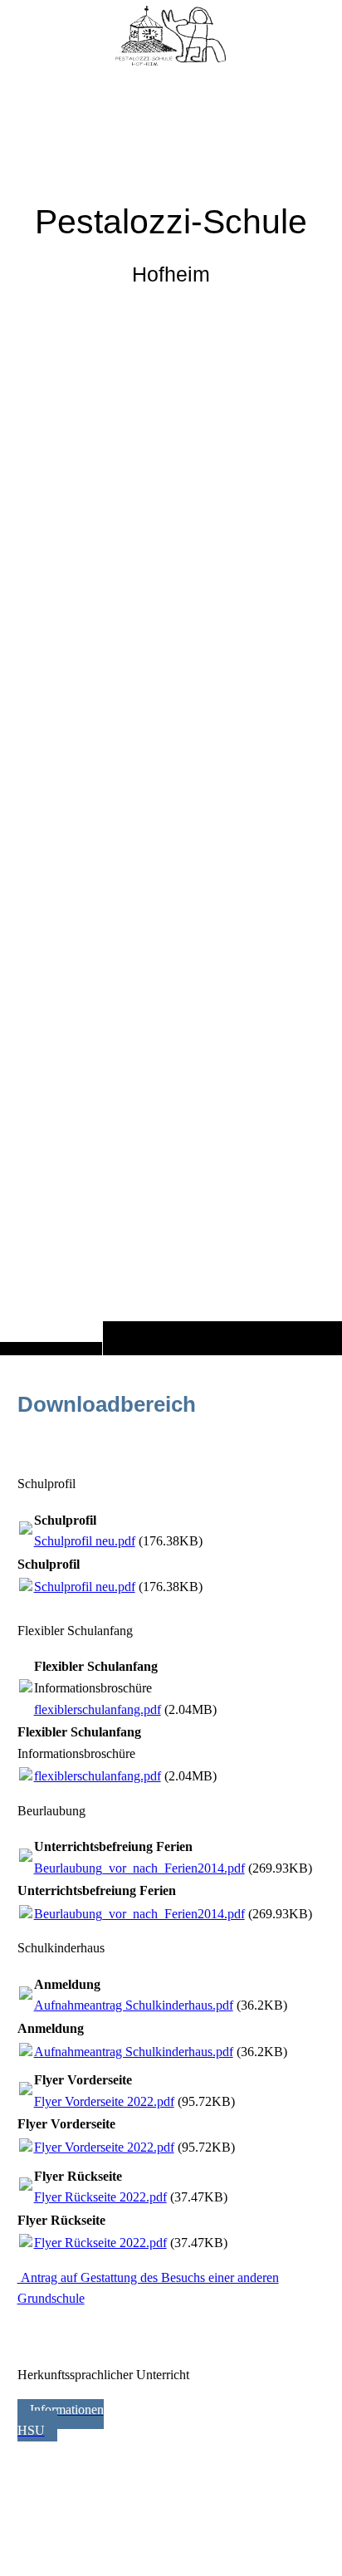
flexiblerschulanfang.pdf (98, 1709)
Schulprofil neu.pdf (85, 1541)
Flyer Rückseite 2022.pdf (100, 2197)
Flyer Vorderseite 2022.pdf (104, 2101)
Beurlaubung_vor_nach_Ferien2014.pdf (139, 1868)
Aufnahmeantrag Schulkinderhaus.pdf (134, 2005)
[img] (171, 710)
